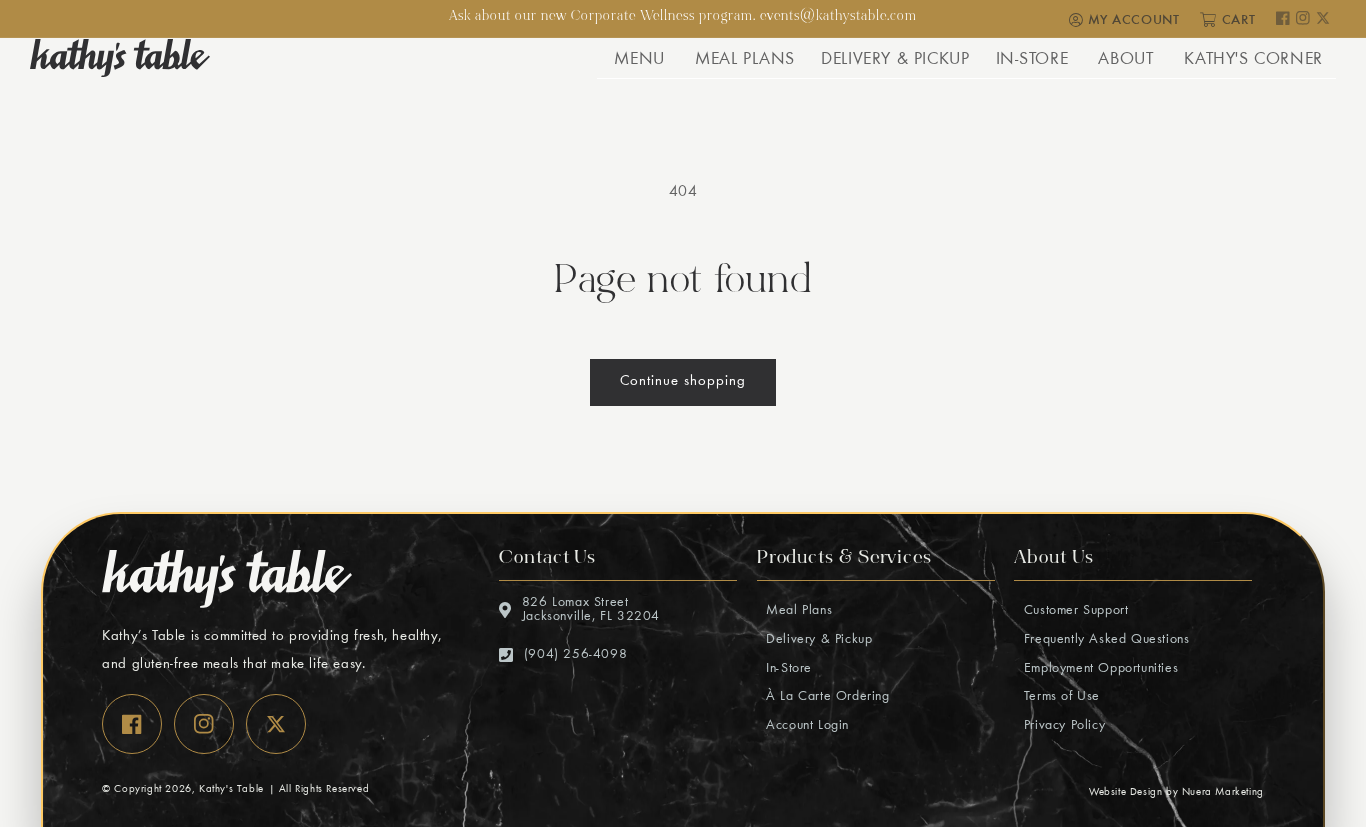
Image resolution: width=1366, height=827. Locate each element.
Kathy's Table (231, 789)
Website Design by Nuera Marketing (1176, 792)
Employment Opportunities (1098, 669)
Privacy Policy (1062, 726)
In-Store (787, 669)
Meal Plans (797, 611)
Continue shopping (683, 381)
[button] (639, 58)
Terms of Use (1059, 697)
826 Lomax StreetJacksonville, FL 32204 (591, 610)
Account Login (805, 726)
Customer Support (1073, 611)
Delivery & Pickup (817, 640)
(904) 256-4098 (575, 655)
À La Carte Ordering (826, 697)
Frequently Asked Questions (1104, 640)
